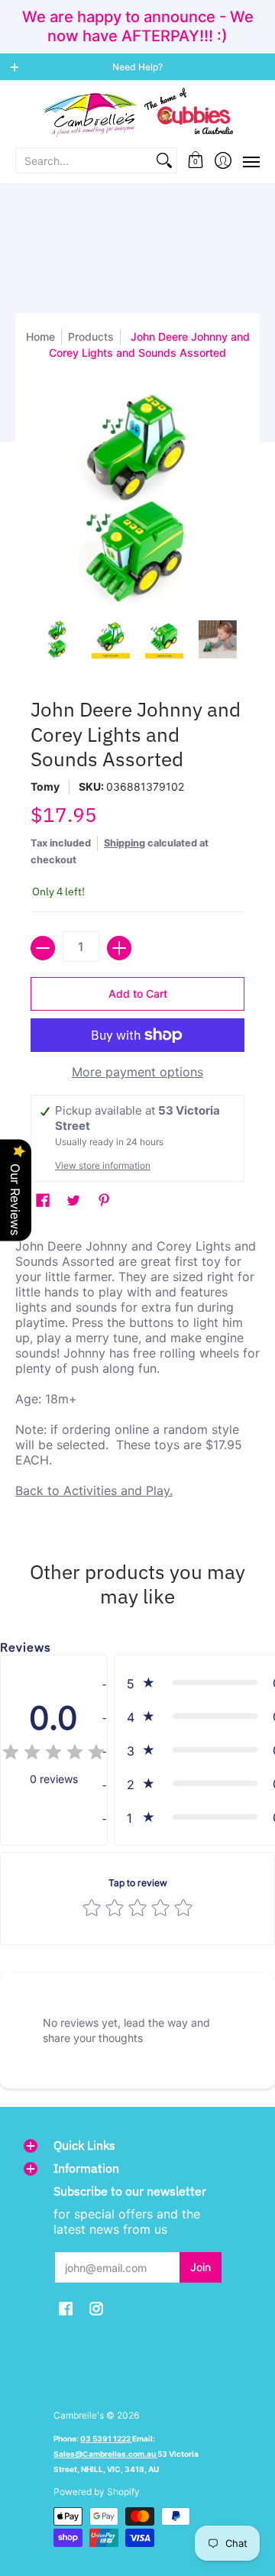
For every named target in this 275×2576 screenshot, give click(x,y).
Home (40, 337)
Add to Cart (138, 994)
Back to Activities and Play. (94, 1490)
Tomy (45, 786)
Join (201, 2267)
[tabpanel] (137, 1372)
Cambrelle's (79, 2415)
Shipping (125, 843)
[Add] (119, 948)
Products (91, 337)
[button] (196, 160)
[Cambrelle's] (137, 113)
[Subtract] (43, 948)
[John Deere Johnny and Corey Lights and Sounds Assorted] (57, 639)
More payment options (137, 1072)
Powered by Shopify (97, 2492)
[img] (53, 1754)
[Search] (164, 160)
